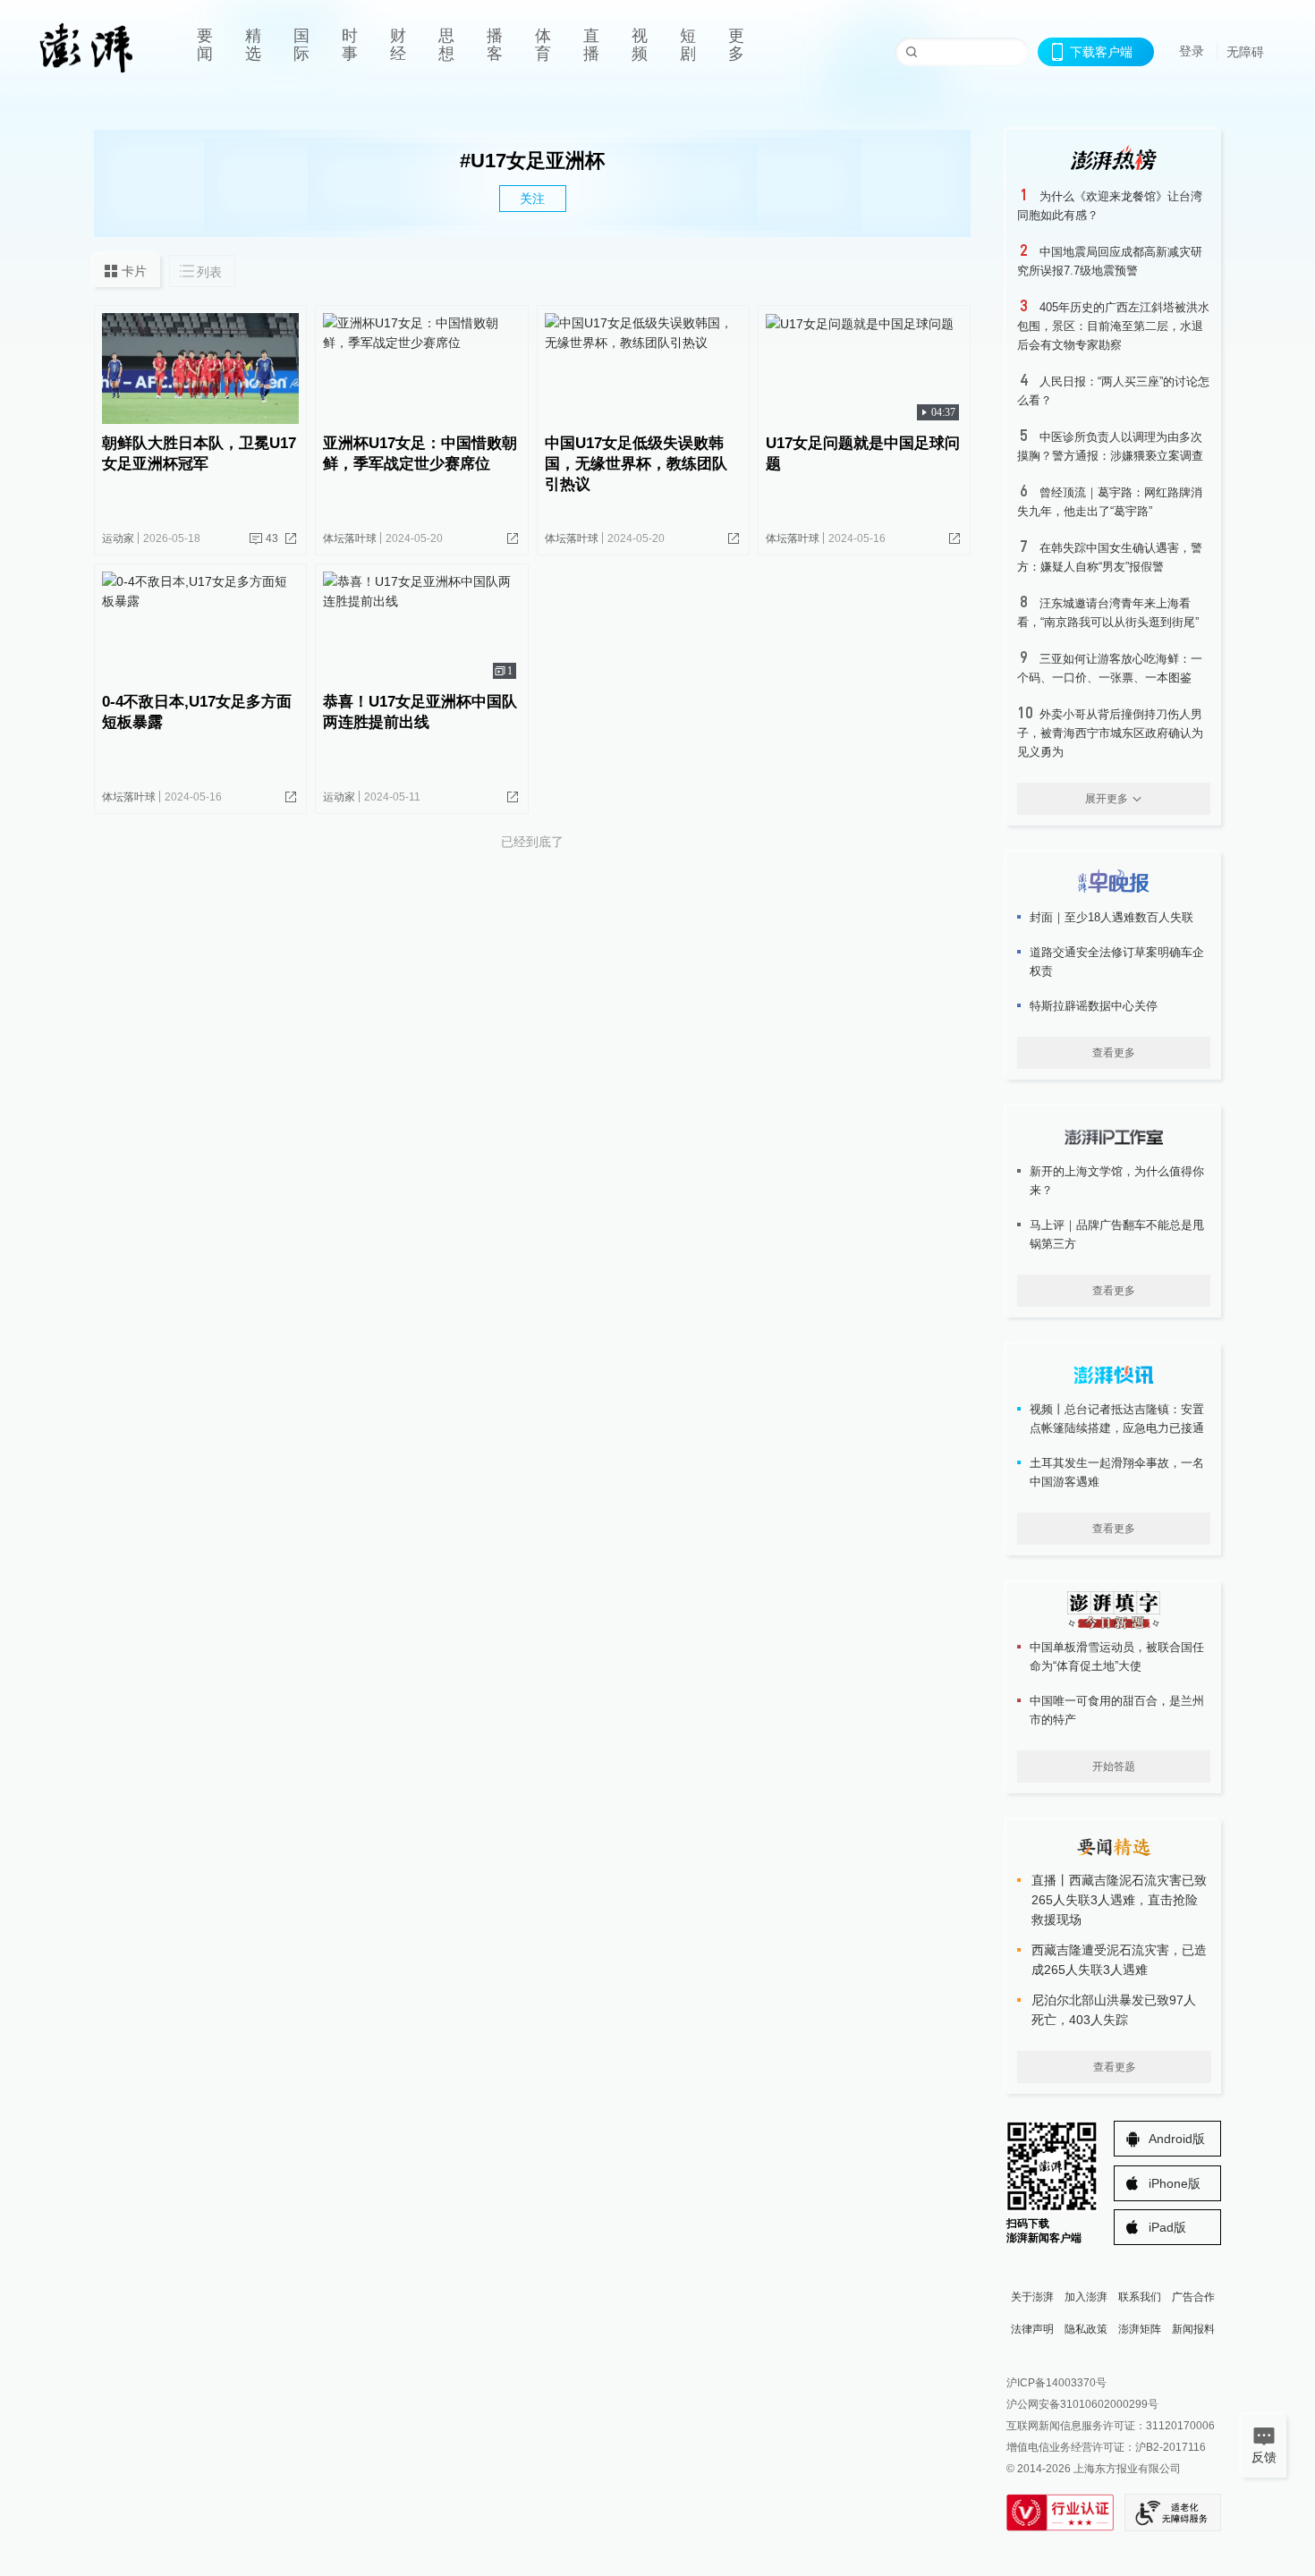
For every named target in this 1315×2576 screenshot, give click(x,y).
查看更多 (1114, 1053)
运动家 (118, 538)
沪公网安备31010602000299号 (1082, 2404)
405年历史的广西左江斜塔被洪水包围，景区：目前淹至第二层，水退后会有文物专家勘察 (1113, 326)
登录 (1192, 51)
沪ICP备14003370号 (1056, 2383)
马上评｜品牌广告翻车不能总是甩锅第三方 (1117, 1234)
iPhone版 (1175, 2183)
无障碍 (1245, 52)
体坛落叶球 (350, 538)
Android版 (1177, 2139)
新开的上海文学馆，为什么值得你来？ (1117, 1181)
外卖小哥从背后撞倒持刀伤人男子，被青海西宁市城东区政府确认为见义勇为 (1110, 733)
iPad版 (1167, 2227)
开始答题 (1114, 1767)
